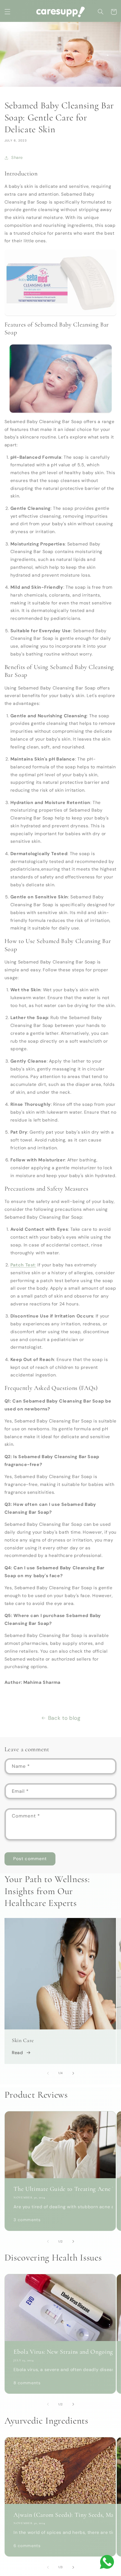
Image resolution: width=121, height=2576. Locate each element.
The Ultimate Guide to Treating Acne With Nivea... (60, 2189)
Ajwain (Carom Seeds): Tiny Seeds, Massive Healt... (60, 2515)
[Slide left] (48, 2073)
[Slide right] (73, 2073)
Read (17, 2053)
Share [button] (17, 157)
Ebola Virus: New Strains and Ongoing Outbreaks (60, 2352)
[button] (7, 12)
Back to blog (64, 1718)
